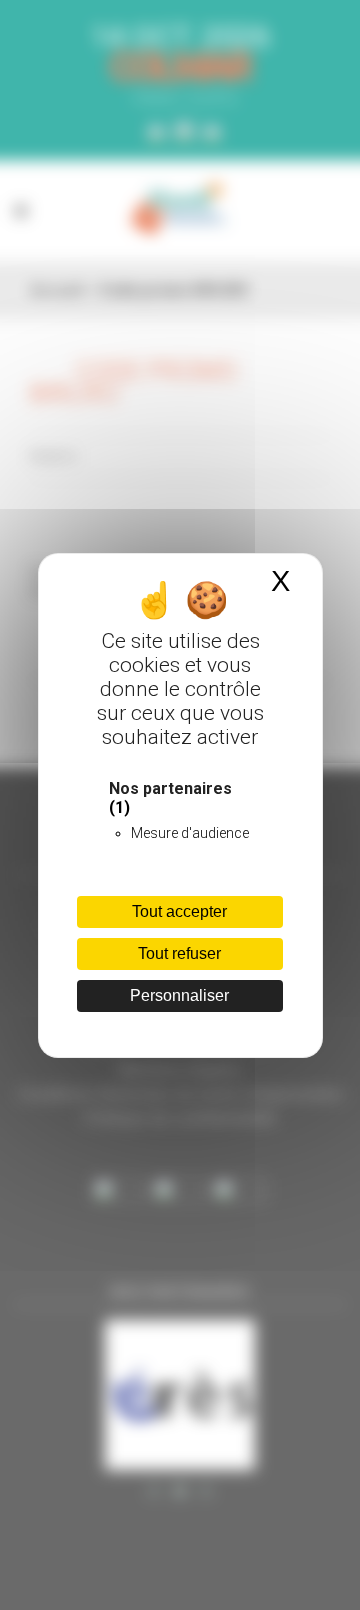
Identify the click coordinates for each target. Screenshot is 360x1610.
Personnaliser (179, 995)
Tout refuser (179, 953)
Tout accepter (179, 911)
